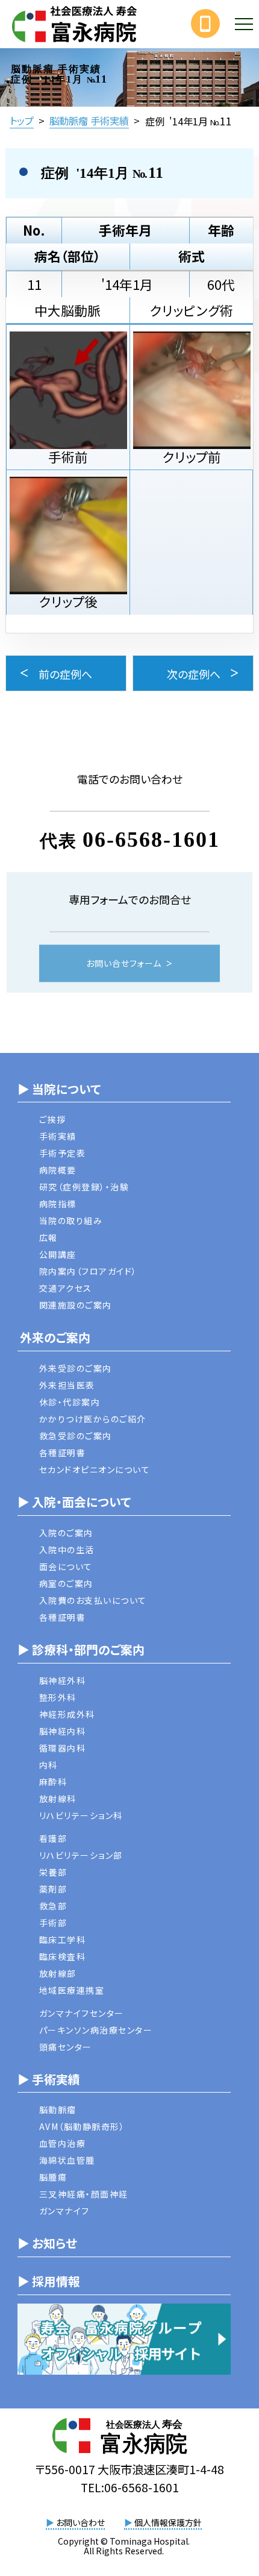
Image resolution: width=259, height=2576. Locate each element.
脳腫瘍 (53, 2177)
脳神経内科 (63, 1731)
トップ (22, 121)
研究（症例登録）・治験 (84, 1187)
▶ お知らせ (47, 2243)
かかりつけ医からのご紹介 (93, 1419)
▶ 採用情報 (49, 2281)
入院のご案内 (66, 1533)
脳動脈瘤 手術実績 (89, 121)
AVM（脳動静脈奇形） (82, 2126)
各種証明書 (63, 1453)
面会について (66, 1566)
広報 (48, 1237)
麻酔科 (53, 1782)
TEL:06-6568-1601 (130, 2487)
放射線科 (58, 1798)
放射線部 (58, 1973)
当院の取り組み (71, 1220)
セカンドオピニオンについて (95, 1469)
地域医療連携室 (72, 1990)
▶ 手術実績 (49, 2079)
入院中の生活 (67, 1550)
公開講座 (58, 1254)
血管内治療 (63, 2143)
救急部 (53, 1906)
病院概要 (58, 1170)
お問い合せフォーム (124, 963)
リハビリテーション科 (81, 1815)
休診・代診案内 (70, 1402)
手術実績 (58, 1136)
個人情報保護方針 (163, 2522)
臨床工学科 (63, 1940)
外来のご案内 (54, 1337)
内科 (48, 1765)
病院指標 (58, 1204)
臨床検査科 (63, 1956)
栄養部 (53, 1872)
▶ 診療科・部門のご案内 (81, 1649)
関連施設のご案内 (76, 1305)
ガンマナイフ (64, 2211)
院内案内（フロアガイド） (88, 1271)
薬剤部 (53, 1889)
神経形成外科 (67, 1714)
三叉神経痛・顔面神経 (84, 2194)
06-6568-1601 (151, 839)
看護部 (53, 1838)
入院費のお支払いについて (93, 1600)
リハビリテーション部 (81, 1855)
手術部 (53, 1923)
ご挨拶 (53, 1119)
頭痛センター (66, 2047)
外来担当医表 (67, 1385)
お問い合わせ (75, 2522)
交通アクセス (66, 1288)
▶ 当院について (59, 1089)
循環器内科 (63, 1748)
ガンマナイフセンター (82, 2013)
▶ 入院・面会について (74, 1502)
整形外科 (58, 1697)
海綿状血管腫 (67, 2160)
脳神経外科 (63, 1680)
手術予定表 (63, 1153)
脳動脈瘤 (58, 2109)
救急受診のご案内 (76, 1436)
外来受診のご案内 (76, 1368)
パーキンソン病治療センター (96, 2030)
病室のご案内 (66, 1583)
